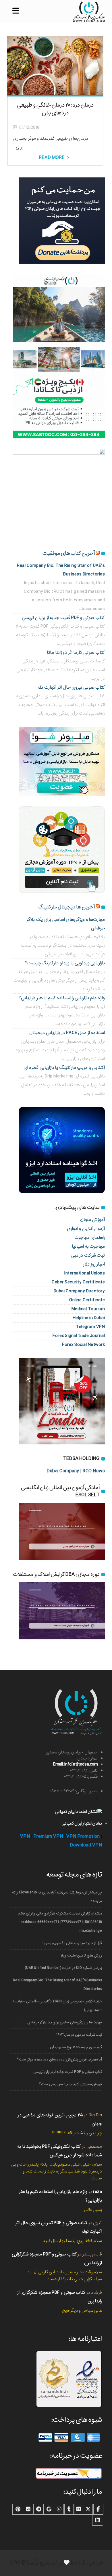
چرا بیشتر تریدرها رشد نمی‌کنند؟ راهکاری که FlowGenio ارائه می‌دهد (57, 1897)
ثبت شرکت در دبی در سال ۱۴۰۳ (79, 2035)
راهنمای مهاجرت (90, 1237)
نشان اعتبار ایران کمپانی (82, 1823)
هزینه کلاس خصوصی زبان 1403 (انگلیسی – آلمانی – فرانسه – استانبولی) (57, 2006)
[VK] (28, 2509)
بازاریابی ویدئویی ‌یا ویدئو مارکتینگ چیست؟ (65, 963)
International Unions (84, 1273)
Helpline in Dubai (89, 1318)
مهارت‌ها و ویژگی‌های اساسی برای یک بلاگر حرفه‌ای (65, 2022)
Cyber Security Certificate (78, 1282)
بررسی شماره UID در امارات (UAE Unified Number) (63, 1968)
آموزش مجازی (92, 1220)
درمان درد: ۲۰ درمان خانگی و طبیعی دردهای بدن (55, 109)
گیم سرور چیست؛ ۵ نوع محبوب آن (76, 2047)
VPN (25, 1837)
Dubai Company (63, 1471)
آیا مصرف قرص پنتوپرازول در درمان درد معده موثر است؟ (60, 2059)
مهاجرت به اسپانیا (88, 1246)
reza (97, 2192)
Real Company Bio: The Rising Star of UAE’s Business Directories (57, 1985)
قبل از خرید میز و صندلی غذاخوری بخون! (72, 1943)
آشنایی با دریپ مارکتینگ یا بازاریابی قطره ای (64, 1068)
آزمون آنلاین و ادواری (86, 1229)
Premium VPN (48, 1837)
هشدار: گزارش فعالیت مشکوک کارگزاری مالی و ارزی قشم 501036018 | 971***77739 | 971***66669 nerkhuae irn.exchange (60, 1922)
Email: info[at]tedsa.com (75, 1764)
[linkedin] (98, 2520)
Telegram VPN (90, 1327)
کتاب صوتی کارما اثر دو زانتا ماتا (76, 652)
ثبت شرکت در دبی (88, 1255)
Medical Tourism (88, 1309)
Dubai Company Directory (79, 1291)
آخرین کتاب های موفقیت (69, 553)
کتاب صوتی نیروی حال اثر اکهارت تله (71, 687)
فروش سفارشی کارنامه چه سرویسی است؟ (71, 2084)
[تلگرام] (38, 2509)
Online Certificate (87, 1300)
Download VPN (86, 1845)
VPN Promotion (83, 1837)
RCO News (94, 1471)
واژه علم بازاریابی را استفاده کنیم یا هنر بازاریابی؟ (62, 998)
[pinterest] (18, 2509)
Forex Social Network (83, 1345)
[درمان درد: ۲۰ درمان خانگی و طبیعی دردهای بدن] (55, 65)
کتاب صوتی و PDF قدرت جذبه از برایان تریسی (63, 618)
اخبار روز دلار (94, 1264)
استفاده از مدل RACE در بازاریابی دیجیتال (67, 1033)
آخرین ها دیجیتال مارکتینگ (66, 907)
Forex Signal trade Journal (79, 1336)
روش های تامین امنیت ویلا (81, 1955)
